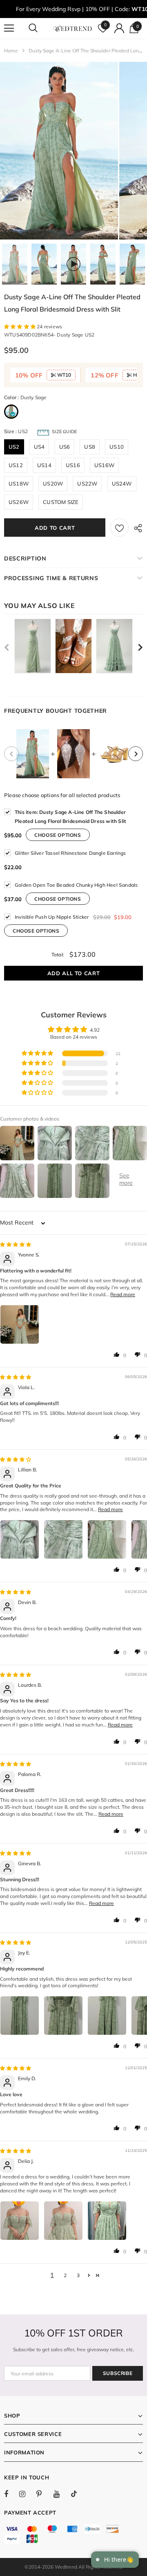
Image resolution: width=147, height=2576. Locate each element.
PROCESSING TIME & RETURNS (51, 578)
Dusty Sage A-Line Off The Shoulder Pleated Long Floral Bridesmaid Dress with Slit (70, 817)
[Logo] (72, 28)
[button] (20, 327)
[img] (16, 1244)
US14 (44, 465)
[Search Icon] (41, 28)
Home (11, 51)
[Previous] (11, 754)
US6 (65, 447)
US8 (90, 447)
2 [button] (65, 2275)
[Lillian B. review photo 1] (20, 1539)
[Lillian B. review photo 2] (63, 1539)
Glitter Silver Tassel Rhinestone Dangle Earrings (70, 853)
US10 (117, 447)
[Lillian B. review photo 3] (107, 1539)
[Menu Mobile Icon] (9, 28)
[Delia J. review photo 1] (20, 2221)
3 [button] (78, 2275)
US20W (53, 484)
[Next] (136, 754)
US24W (122, 484)
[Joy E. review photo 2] (63, 2016)
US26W (19, 502)
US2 (14, 447)
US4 (39, 447)
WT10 (63, 375)
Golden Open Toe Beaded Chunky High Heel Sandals (76, 885)
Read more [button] (123, 1294)
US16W (104, 465)
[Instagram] (27, 2494)
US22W (87, 484)
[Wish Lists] (119, 528)
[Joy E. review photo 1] (20, 2016)
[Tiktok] (78, 2494)
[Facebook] (11, 2494)
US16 (73, 465)
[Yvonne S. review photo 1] (20, 1324)
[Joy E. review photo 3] (107, 2016)
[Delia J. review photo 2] (63, 2221)
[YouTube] (61, 2494)
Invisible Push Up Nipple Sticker (52, 917)
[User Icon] (119, 28)
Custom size (61, 502)
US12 (16, 465)
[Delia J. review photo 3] (107, 2221)
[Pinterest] (44, 2494)
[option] (59, 151)
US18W (19, 484)
